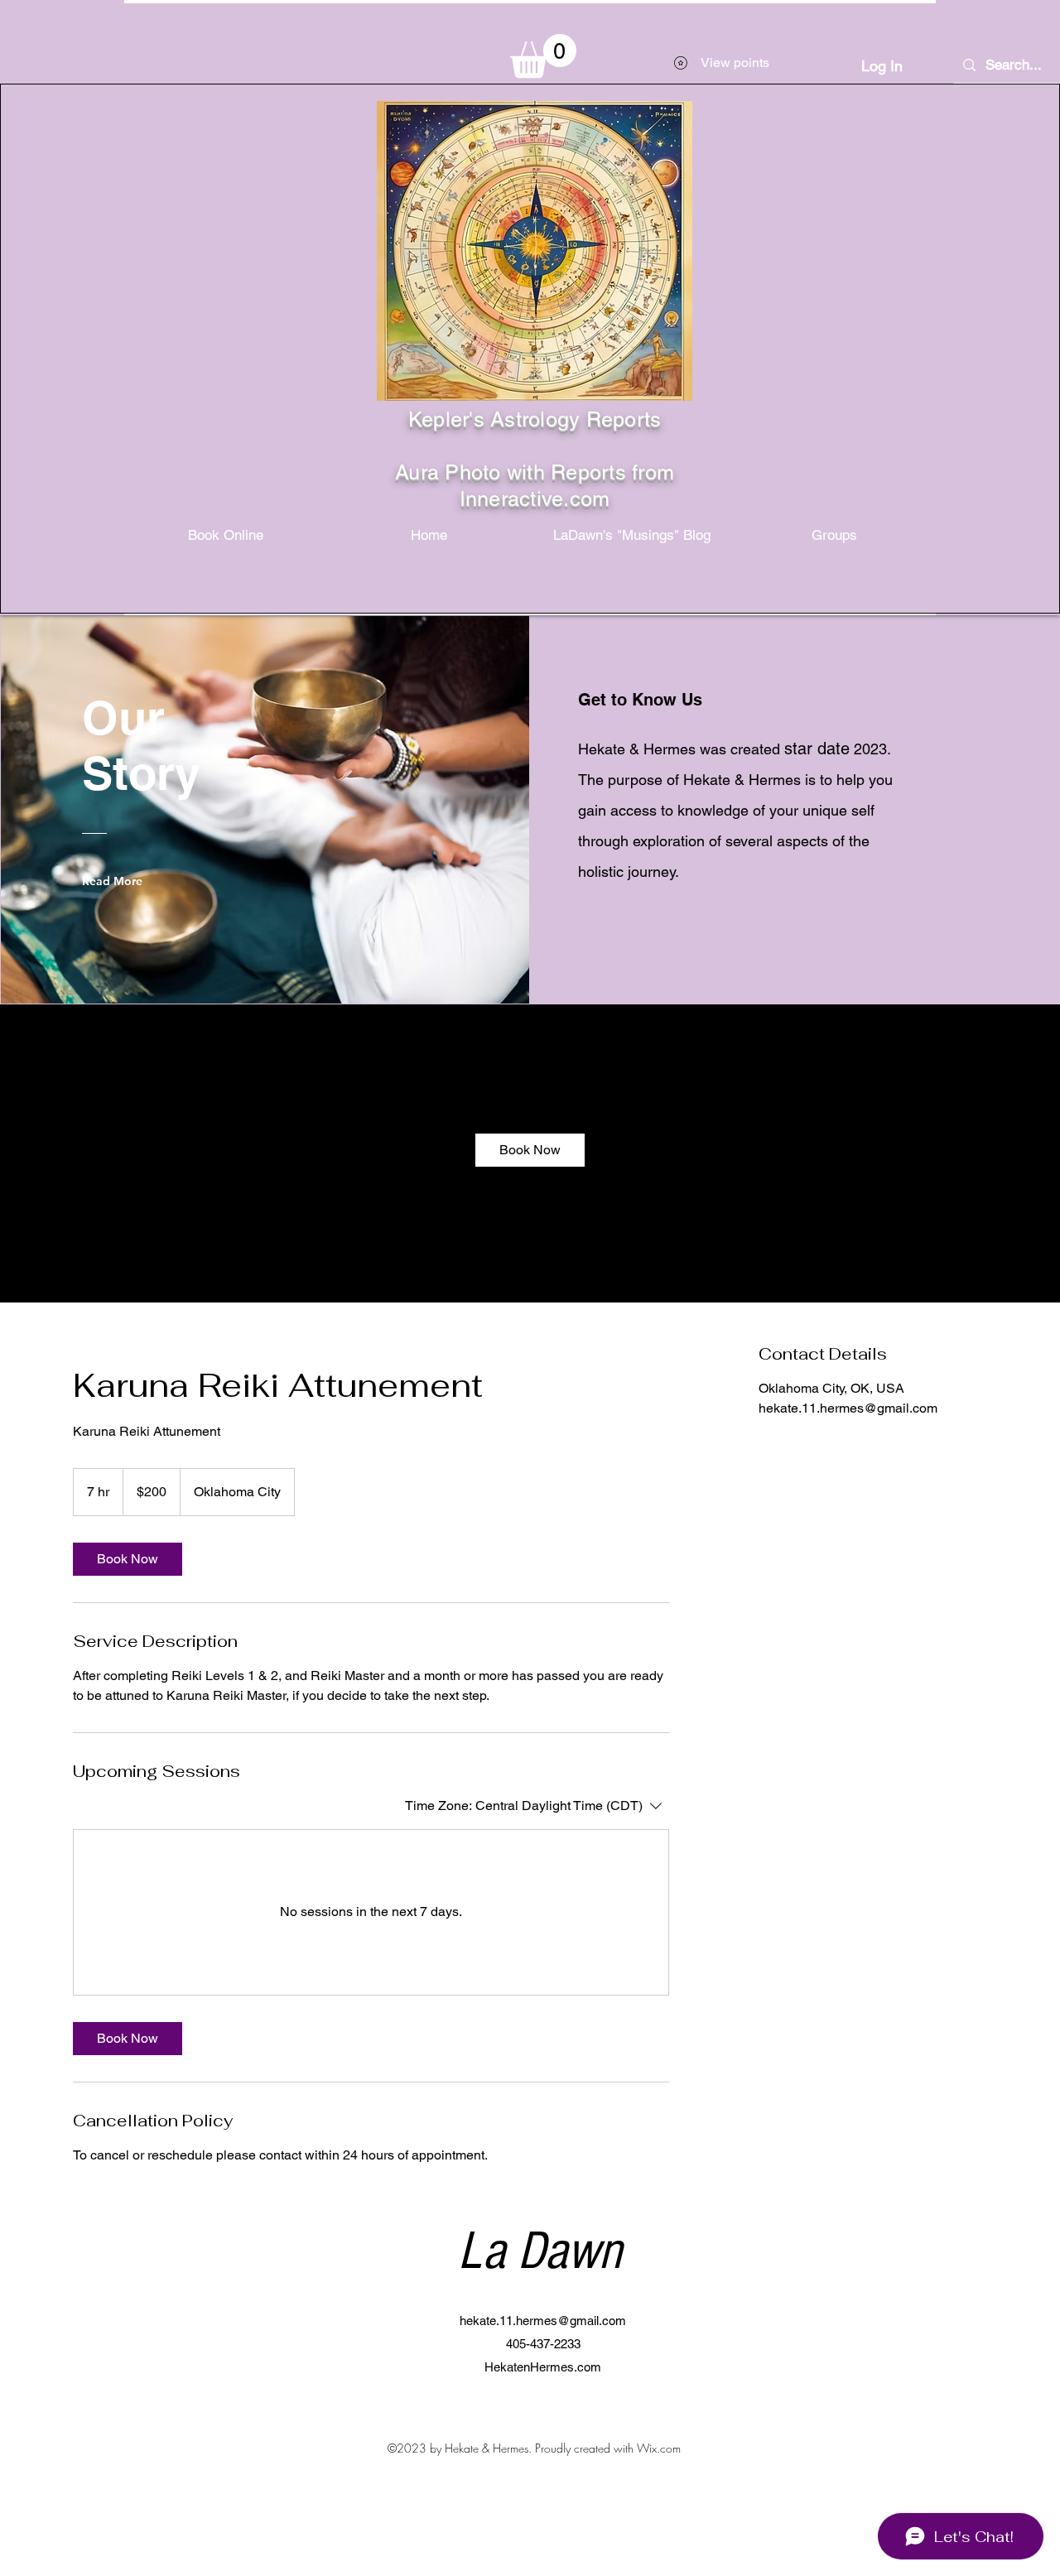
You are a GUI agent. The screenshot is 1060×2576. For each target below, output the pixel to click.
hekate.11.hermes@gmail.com (543, 2321)
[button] (543, 56)
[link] (530, 1150)
